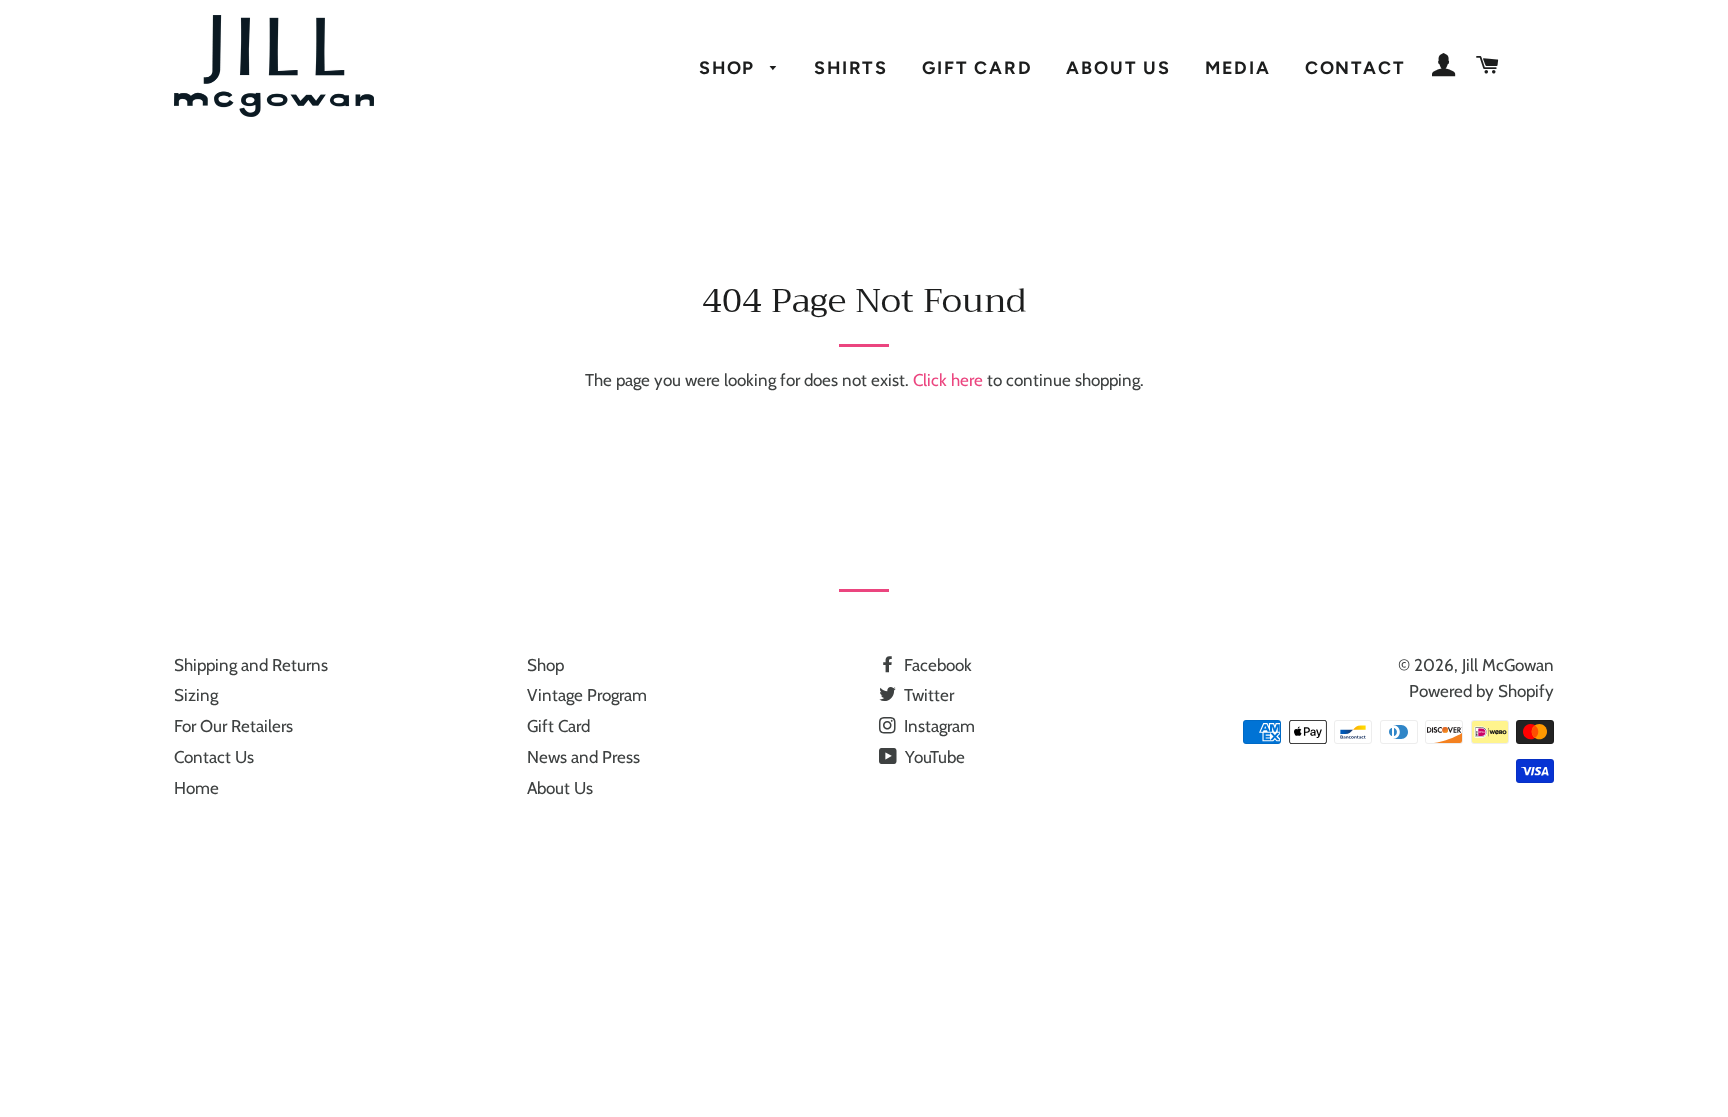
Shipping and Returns (251, 665)
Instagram (937, 726)
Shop (730, 67)
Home (196, 788)
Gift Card (977, 67)
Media (1238, 67)
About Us (1118, 67)
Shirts (851, 67)
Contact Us (214, 757)
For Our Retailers (233, 726)
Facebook (936, 665)
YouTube (933, 757)
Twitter (927, 695)
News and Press (583, 757)
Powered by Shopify (1481, 691)
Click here (948, 380)
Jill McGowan (1508, 665)
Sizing (196, 695)
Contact (1355, 67)
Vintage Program (587, 695)
